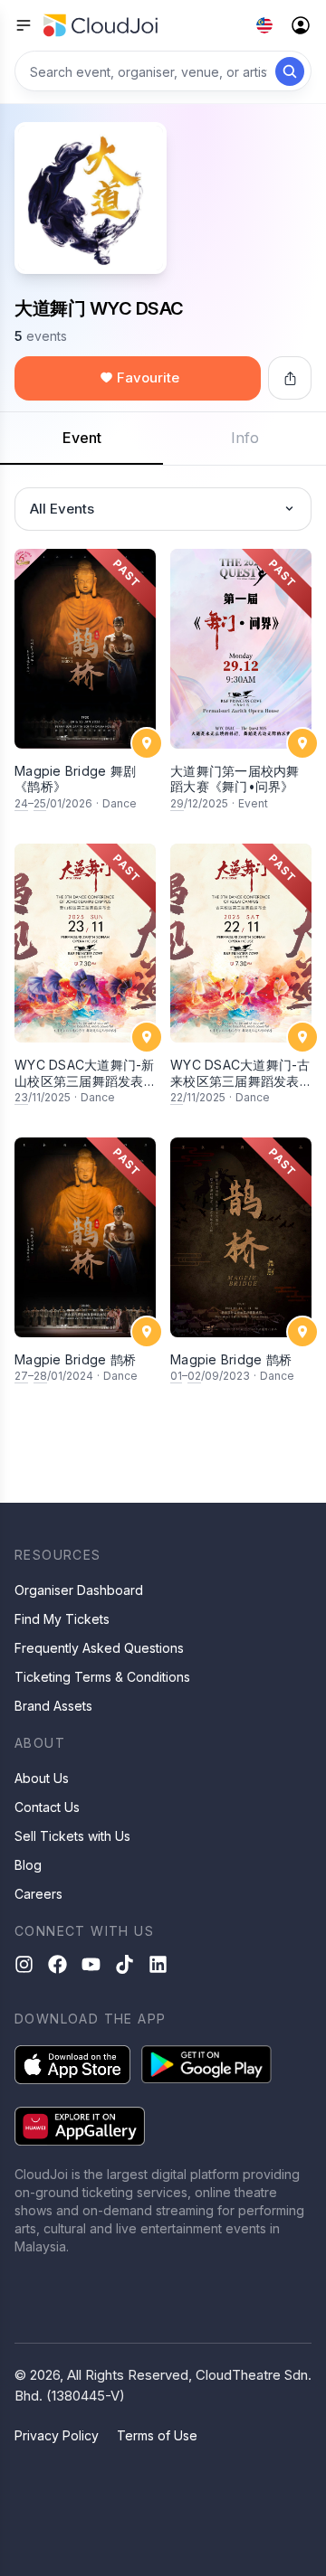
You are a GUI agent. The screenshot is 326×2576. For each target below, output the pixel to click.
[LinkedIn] (158, 1964)
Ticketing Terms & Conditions (102, 1677)
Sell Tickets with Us (72, 1836)
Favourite (148, 377)
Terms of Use (157, 2435)
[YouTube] (91, 1964)
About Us (42, 1778)
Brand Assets (53, 1706)
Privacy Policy (57, 2435)
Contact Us (47, 1807)
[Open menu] (24, 25)
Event (82, 438)
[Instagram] (24, 1964)
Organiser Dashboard (79, 1590)
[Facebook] (58, 1964)
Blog (28, 1865)
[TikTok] (125, 1964)
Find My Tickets (62, 1619)
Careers (38, 1894)
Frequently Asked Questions (99, 1648)
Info (245, 438)
